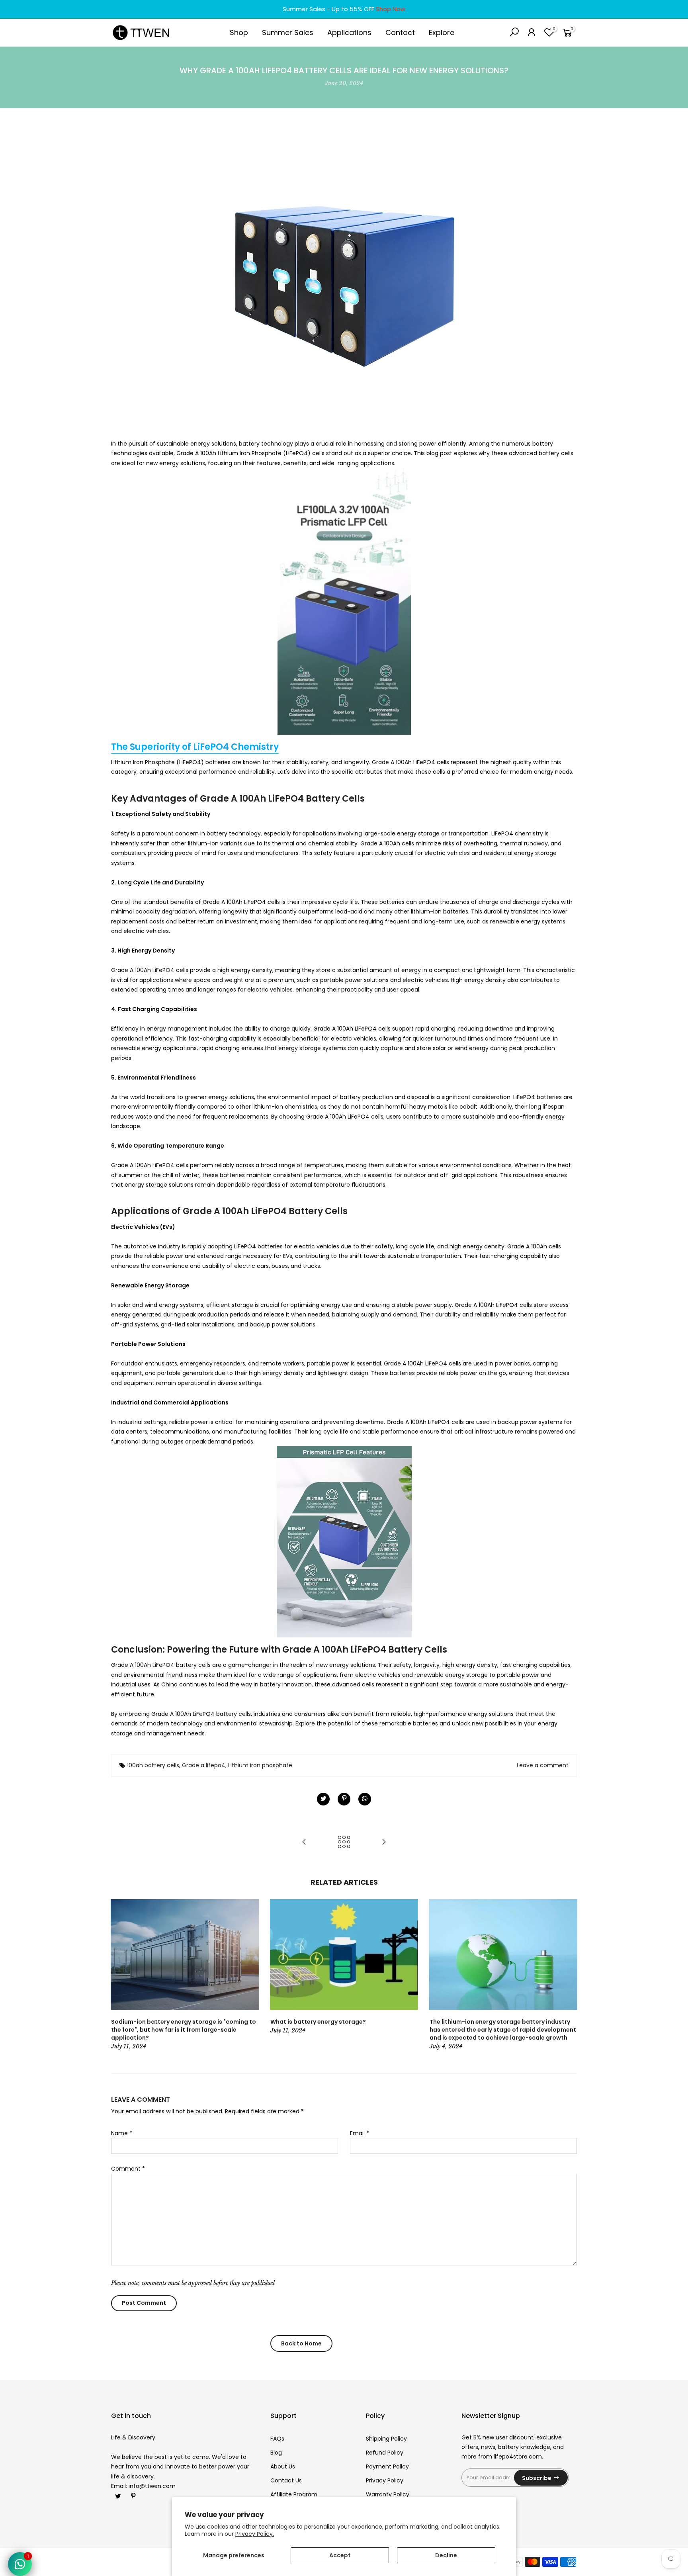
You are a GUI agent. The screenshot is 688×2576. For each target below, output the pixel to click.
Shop (239, 32)
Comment (128, 2169)
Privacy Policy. (255, 2534)
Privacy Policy (385, 2480)
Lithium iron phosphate (260, 1765)
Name (122, 2133)
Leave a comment (543, 1765)
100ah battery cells (153, 1765)
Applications (349, 32)
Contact (400, 32)
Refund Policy (385, 2453)
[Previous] (119, 1975)
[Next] (569, 1975)
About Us (283, 2466)
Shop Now (391, 9)
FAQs (277, 2439)
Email (360, 2133)
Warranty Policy (388, 2494)
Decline (446, 2555)
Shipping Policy (386, 2439)
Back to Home (301, 2343)
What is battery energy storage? (318, 2022)
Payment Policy (387, 2466)
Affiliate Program (294, 2494)
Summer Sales (288, 32)
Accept (340, 2555)
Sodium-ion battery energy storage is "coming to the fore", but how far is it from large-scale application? (184, 2030)
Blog (276, 2453)
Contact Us (286, 2480)
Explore (442, 32)
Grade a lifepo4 (204, 1765)
